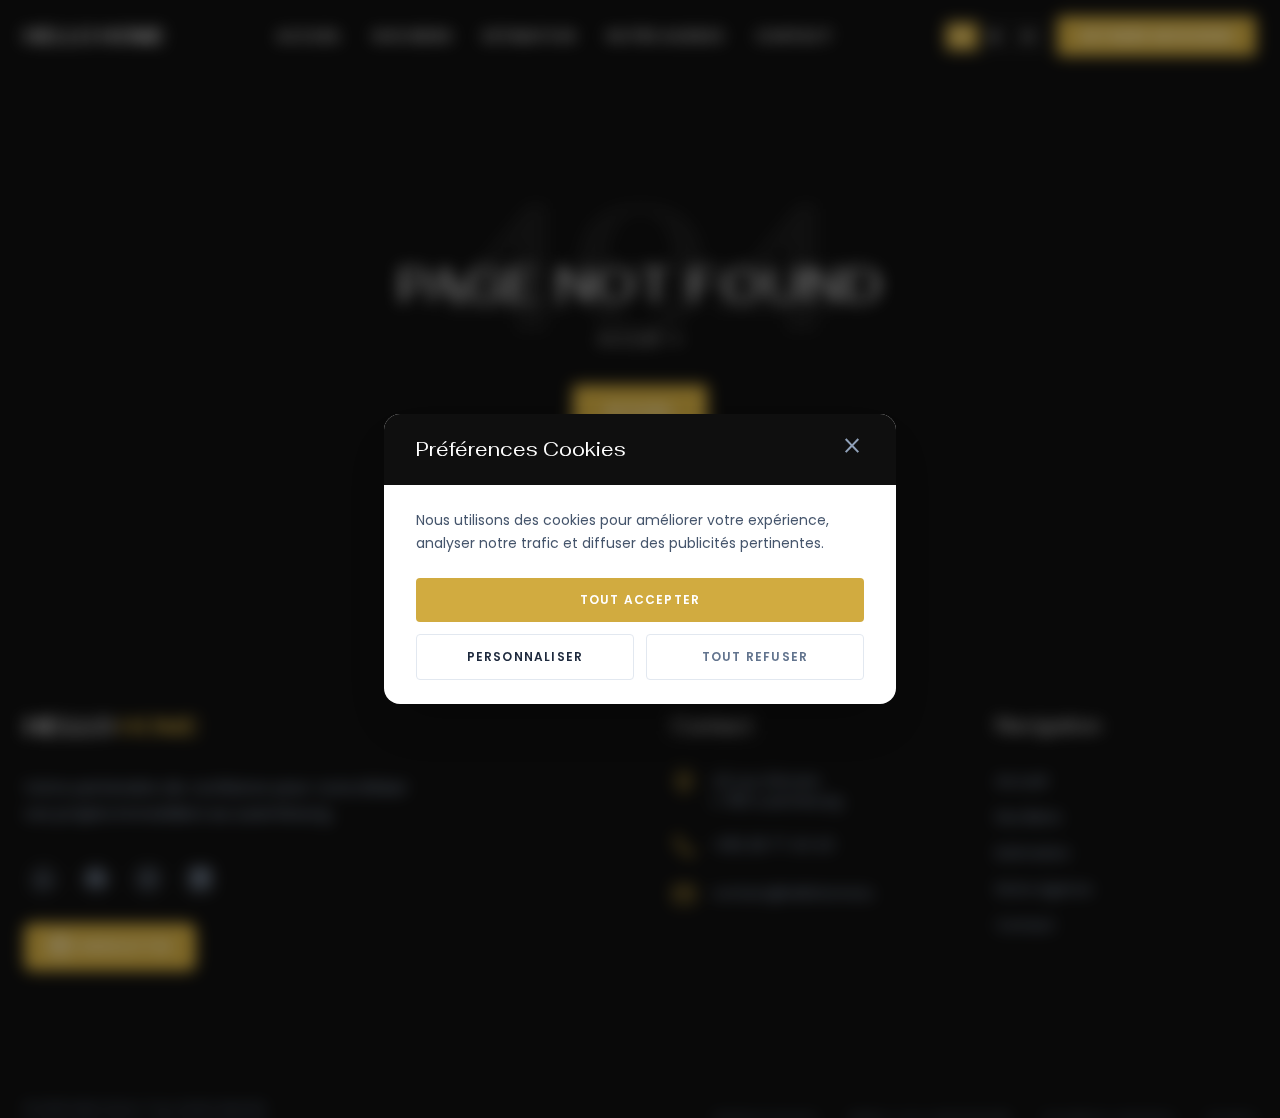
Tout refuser (755, 656)
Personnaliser (525, 656)
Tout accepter (640, 599)
